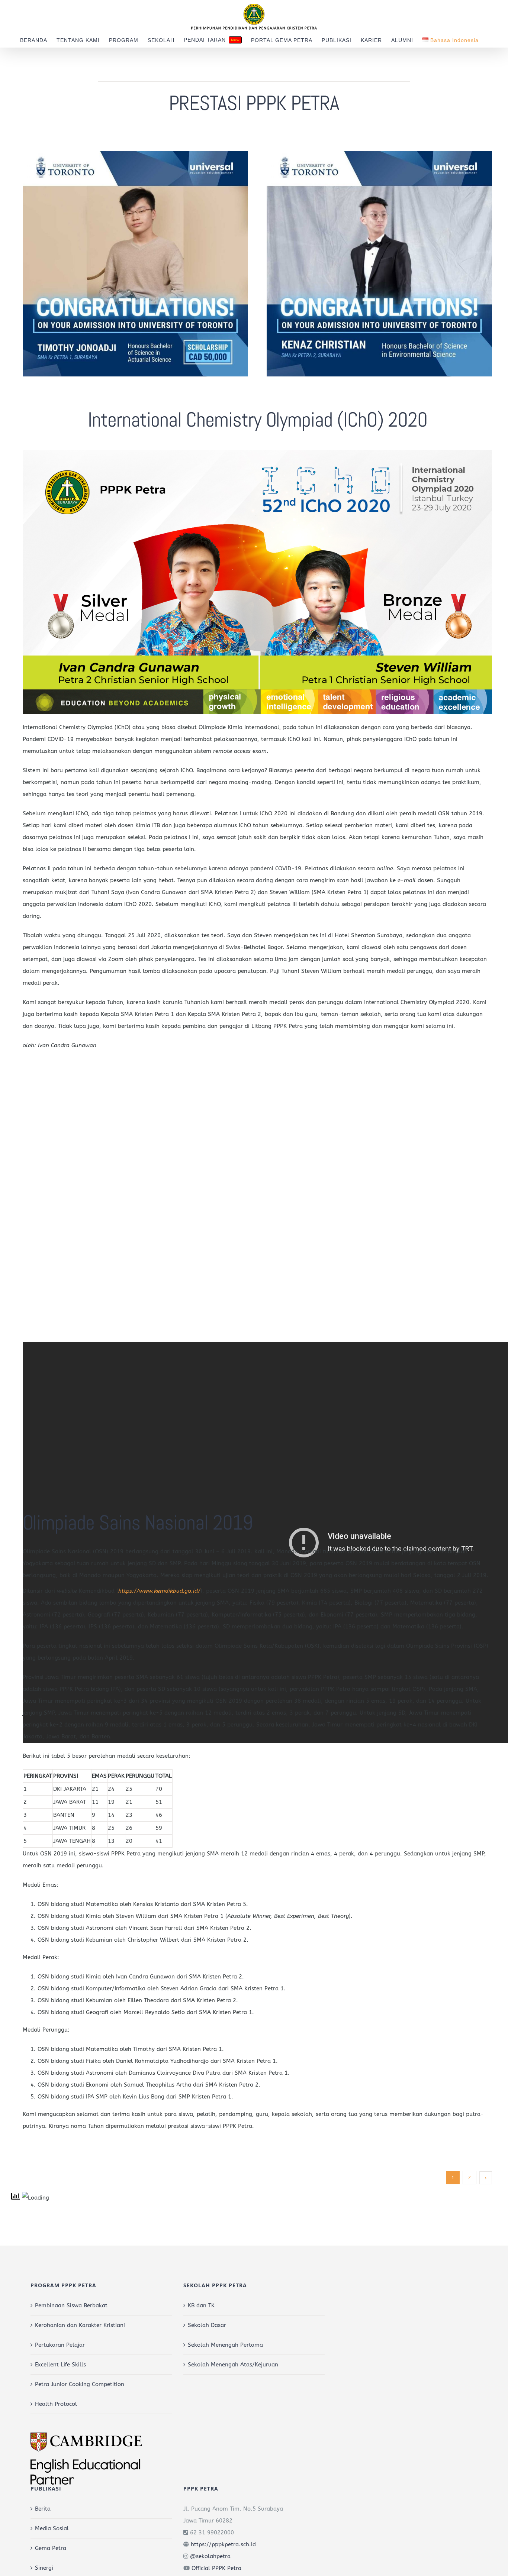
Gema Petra (51, 2548)
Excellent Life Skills (60, 2365)
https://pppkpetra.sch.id (223, 2544)
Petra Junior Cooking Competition (80, 2384)
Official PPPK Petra (216, 2568)
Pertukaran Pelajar (60, 2345)
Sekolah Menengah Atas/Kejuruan (233, 2365)
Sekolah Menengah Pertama (225, 2345)
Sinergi (44, 2568)
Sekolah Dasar (207, 2325)
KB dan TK (201, 2305)
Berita (43, 2509)
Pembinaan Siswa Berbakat (71, 2305)
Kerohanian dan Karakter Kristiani (80, 2325)
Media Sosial (52, 2528)
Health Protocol (56, 2404)
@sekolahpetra (210, 2556)
